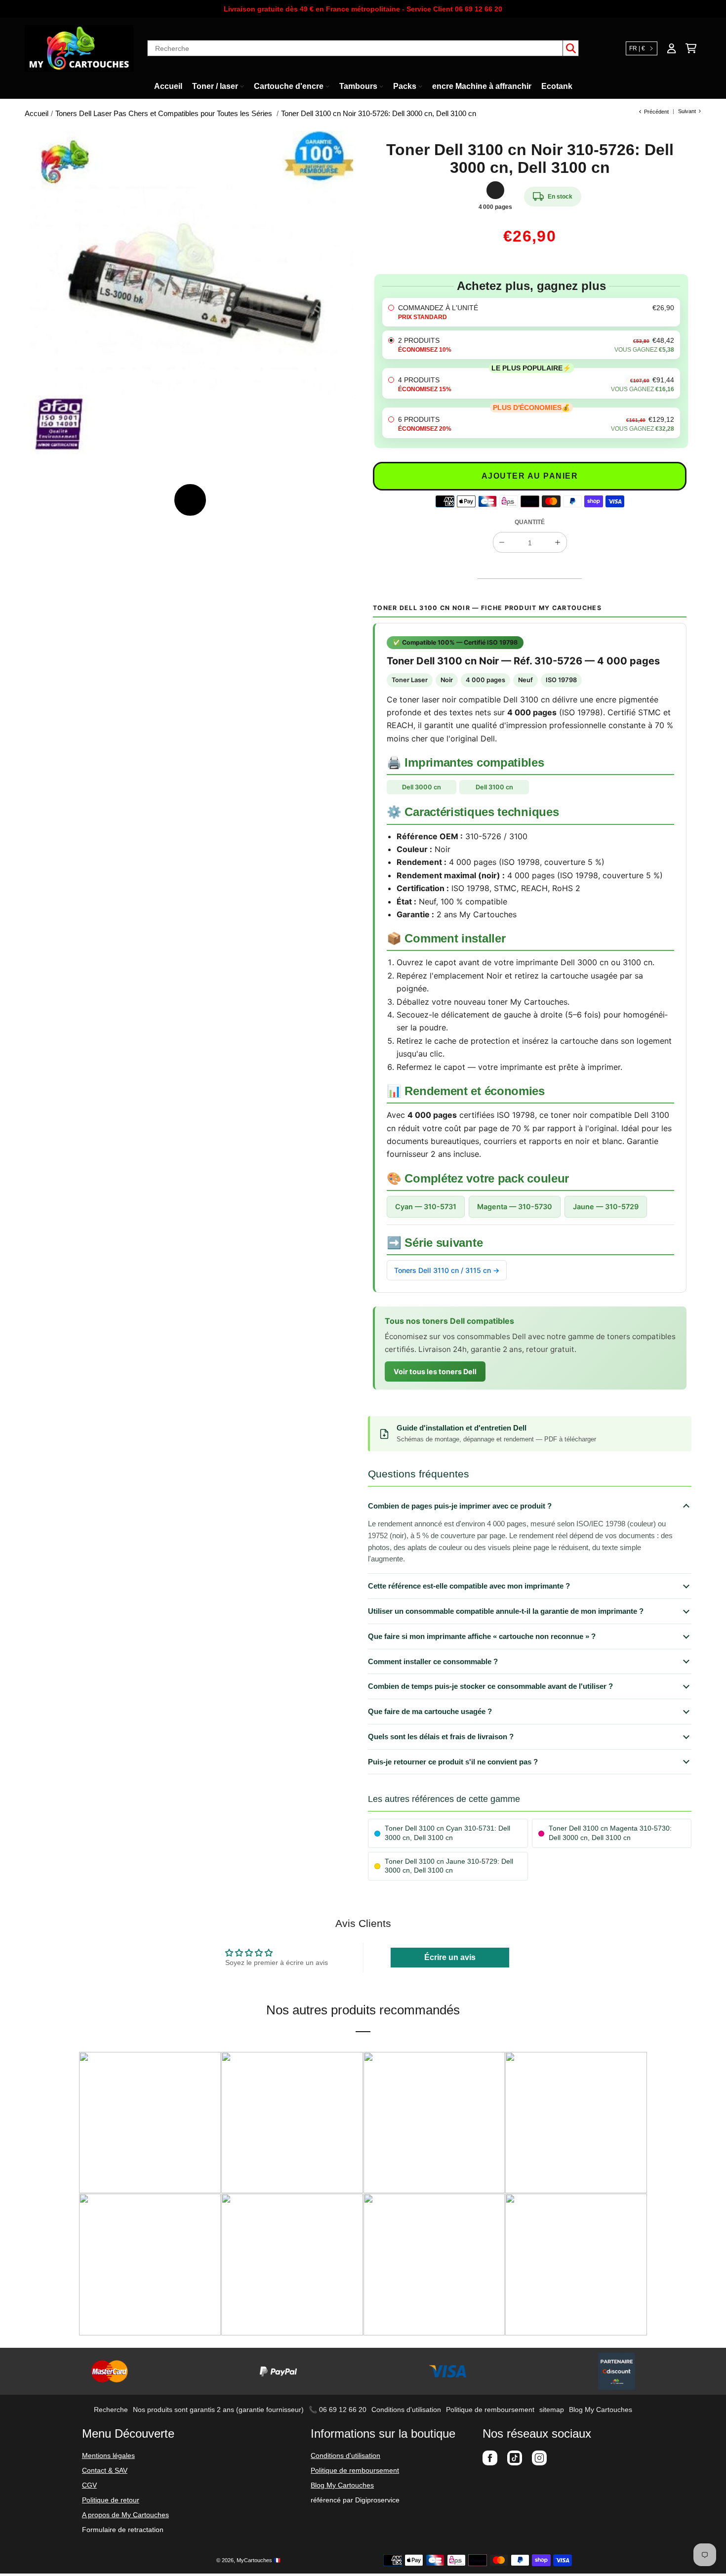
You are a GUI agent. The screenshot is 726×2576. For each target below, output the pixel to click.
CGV (89, 2485)
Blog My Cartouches (601, 2410)
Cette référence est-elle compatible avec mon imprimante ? (469, 1586)
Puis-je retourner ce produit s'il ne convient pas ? (453, 1762)
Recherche (111, 2410)
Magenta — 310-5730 (515, 1206)
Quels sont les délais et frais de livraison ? (441, 1737)
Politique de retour (111, 2500)
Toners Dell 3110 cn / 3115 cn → (447, 1270)
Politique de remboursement (490, 2410)
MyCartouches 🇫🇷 (259, 2560)
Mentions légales (108, 2455)
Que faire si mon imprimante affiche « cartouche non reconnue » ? (482, 1636)
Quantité (530, 522)
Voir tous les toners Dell (435, 1371)
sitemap (552, 2410)
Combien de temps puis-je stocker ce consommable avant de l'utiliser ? (490, 1686)
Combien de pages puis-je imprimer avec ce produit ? (460, 1506)
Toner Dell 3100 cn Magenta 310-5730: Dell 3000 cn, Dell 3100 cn (610, 1833)
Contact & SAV (105, 2470)
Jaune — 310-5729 (606, 1206)
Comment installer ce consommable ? (433, 1661)
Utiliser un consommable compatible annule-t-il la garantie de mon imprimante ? (506, 1611)
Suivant (687, 111)
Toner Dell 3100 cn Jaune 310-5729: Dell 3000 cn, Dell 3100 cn (449, 1866)
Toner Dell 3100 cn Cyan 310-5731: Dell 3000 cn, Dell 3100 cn (447, 1833)
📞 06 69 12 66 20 (338, 2410)
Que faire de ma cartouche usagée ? (430, 1711)
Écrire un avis (450, 1957)
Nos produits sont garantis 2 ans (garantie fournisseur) (218, 2410)
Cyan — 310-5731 (426, 1206)
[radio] (531, 312)
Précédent (656, 112)
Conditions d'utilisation (406, 2410)
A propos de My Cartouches (125, 2515)
